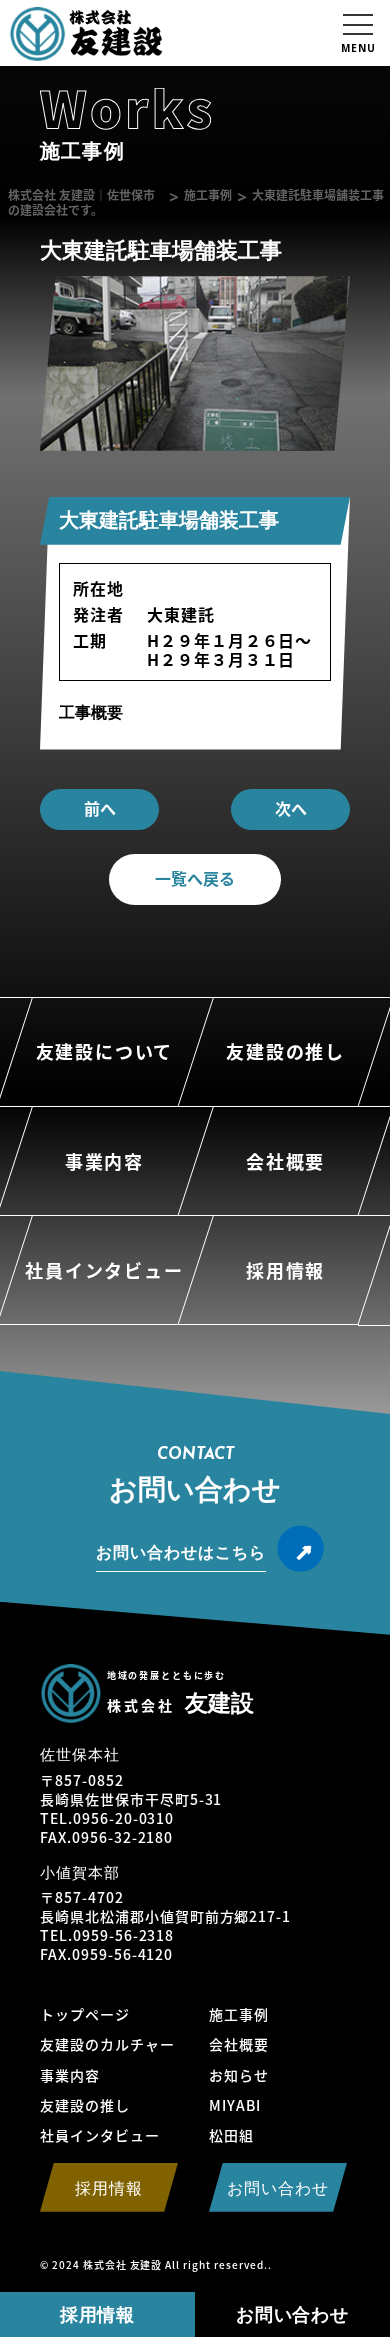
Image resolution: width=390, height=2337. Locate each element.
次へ (291, 808)
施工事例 (239, 2014)
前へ (100, 808)
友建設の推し (85, 2105)
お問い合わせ (293, 2315)
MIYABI (235, 2105)
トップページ (85, 2014)
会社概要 (239, 2044)
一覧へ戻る (195, 878)
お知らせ (239, 2075)
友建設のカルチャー (107, 2044)
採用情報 (98, 2315)
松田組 (231, 2135)
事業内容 (70, 2075)
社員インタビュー (100, 2135)
